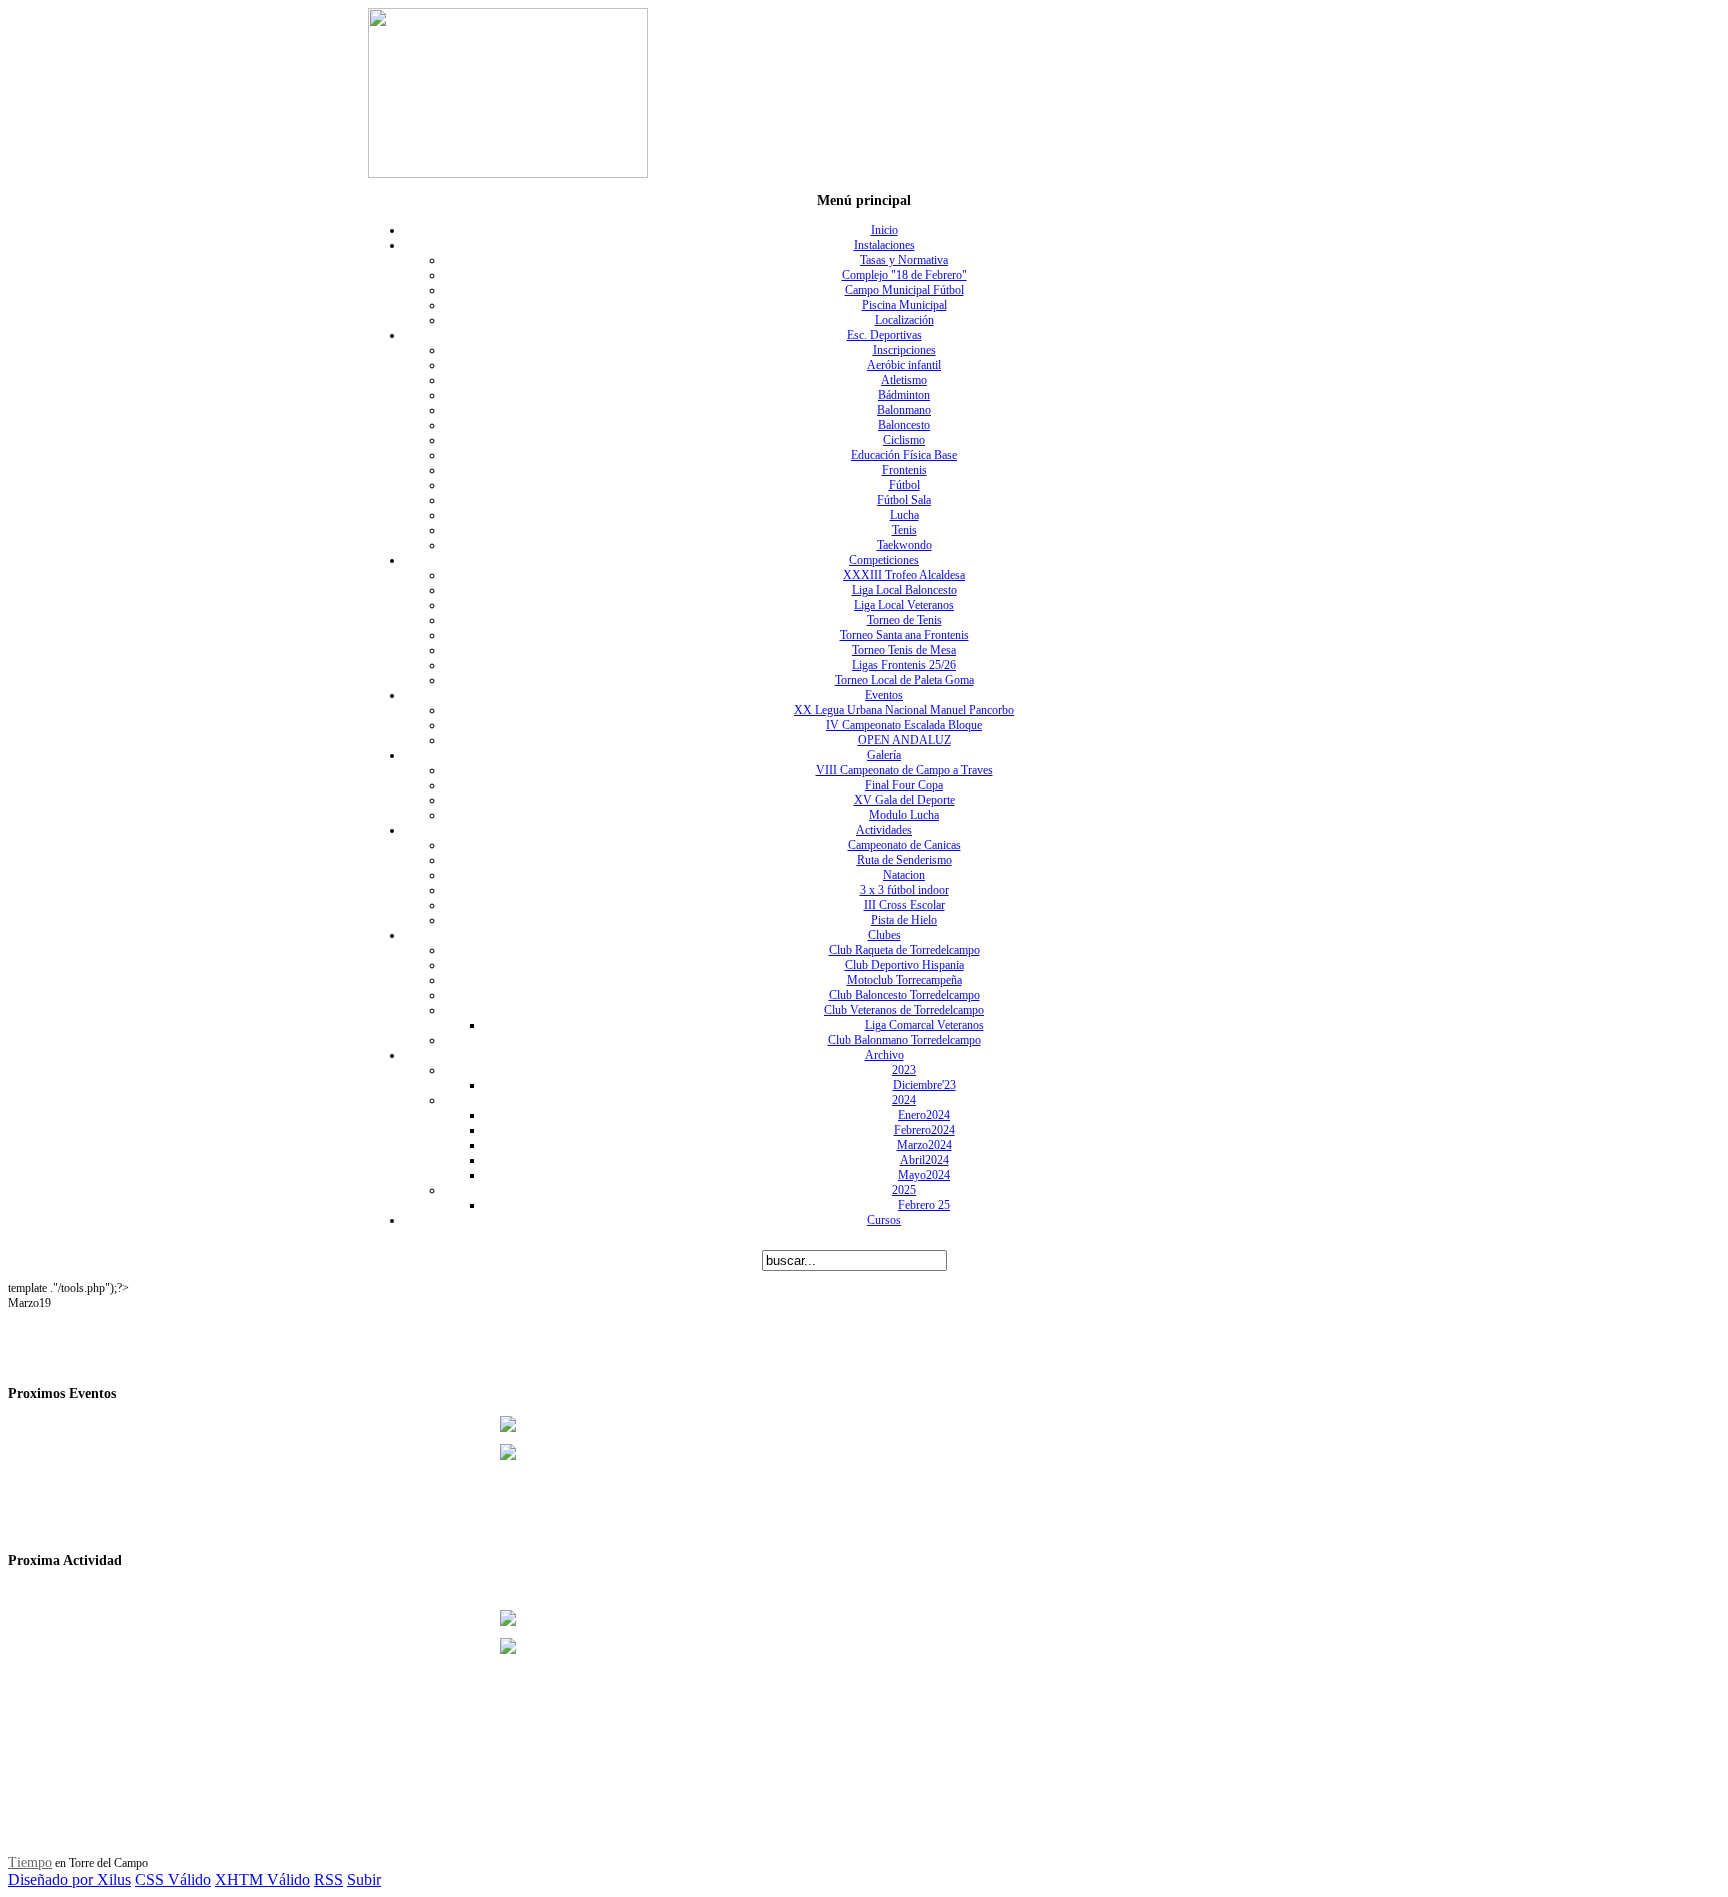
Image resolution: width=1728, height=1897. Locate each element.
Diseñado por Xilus (69, 1879)
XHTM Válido (262, 1879)
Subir (364, 1879)
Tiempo (30, 1862)
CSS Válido (173, 1879)
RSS (328, 1879)
